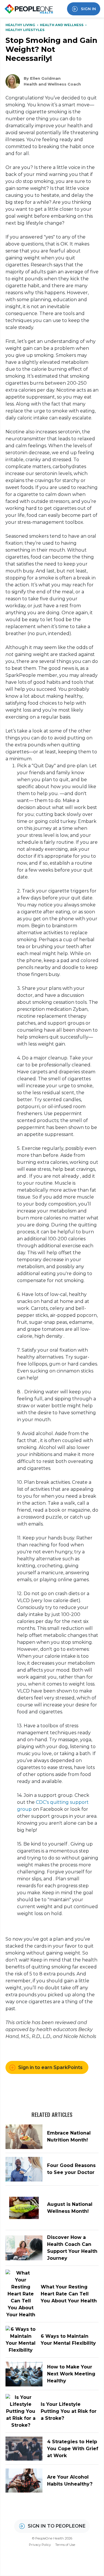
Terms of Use (65, 2545)
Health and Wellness (62, 25)
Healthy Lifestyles (25, 30)
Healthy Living (21, 25)
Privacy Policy (40, 2545)
